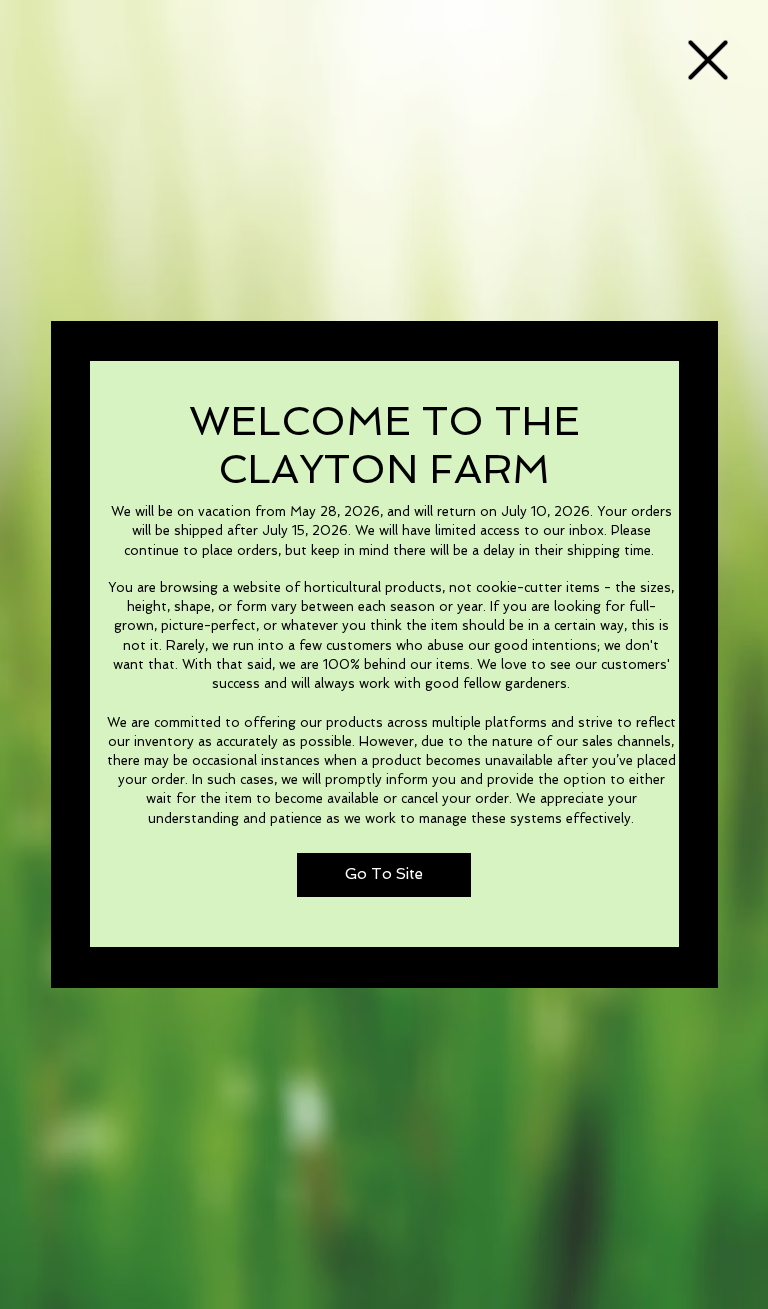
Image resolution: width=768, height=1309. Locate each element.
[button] (708, 60)
